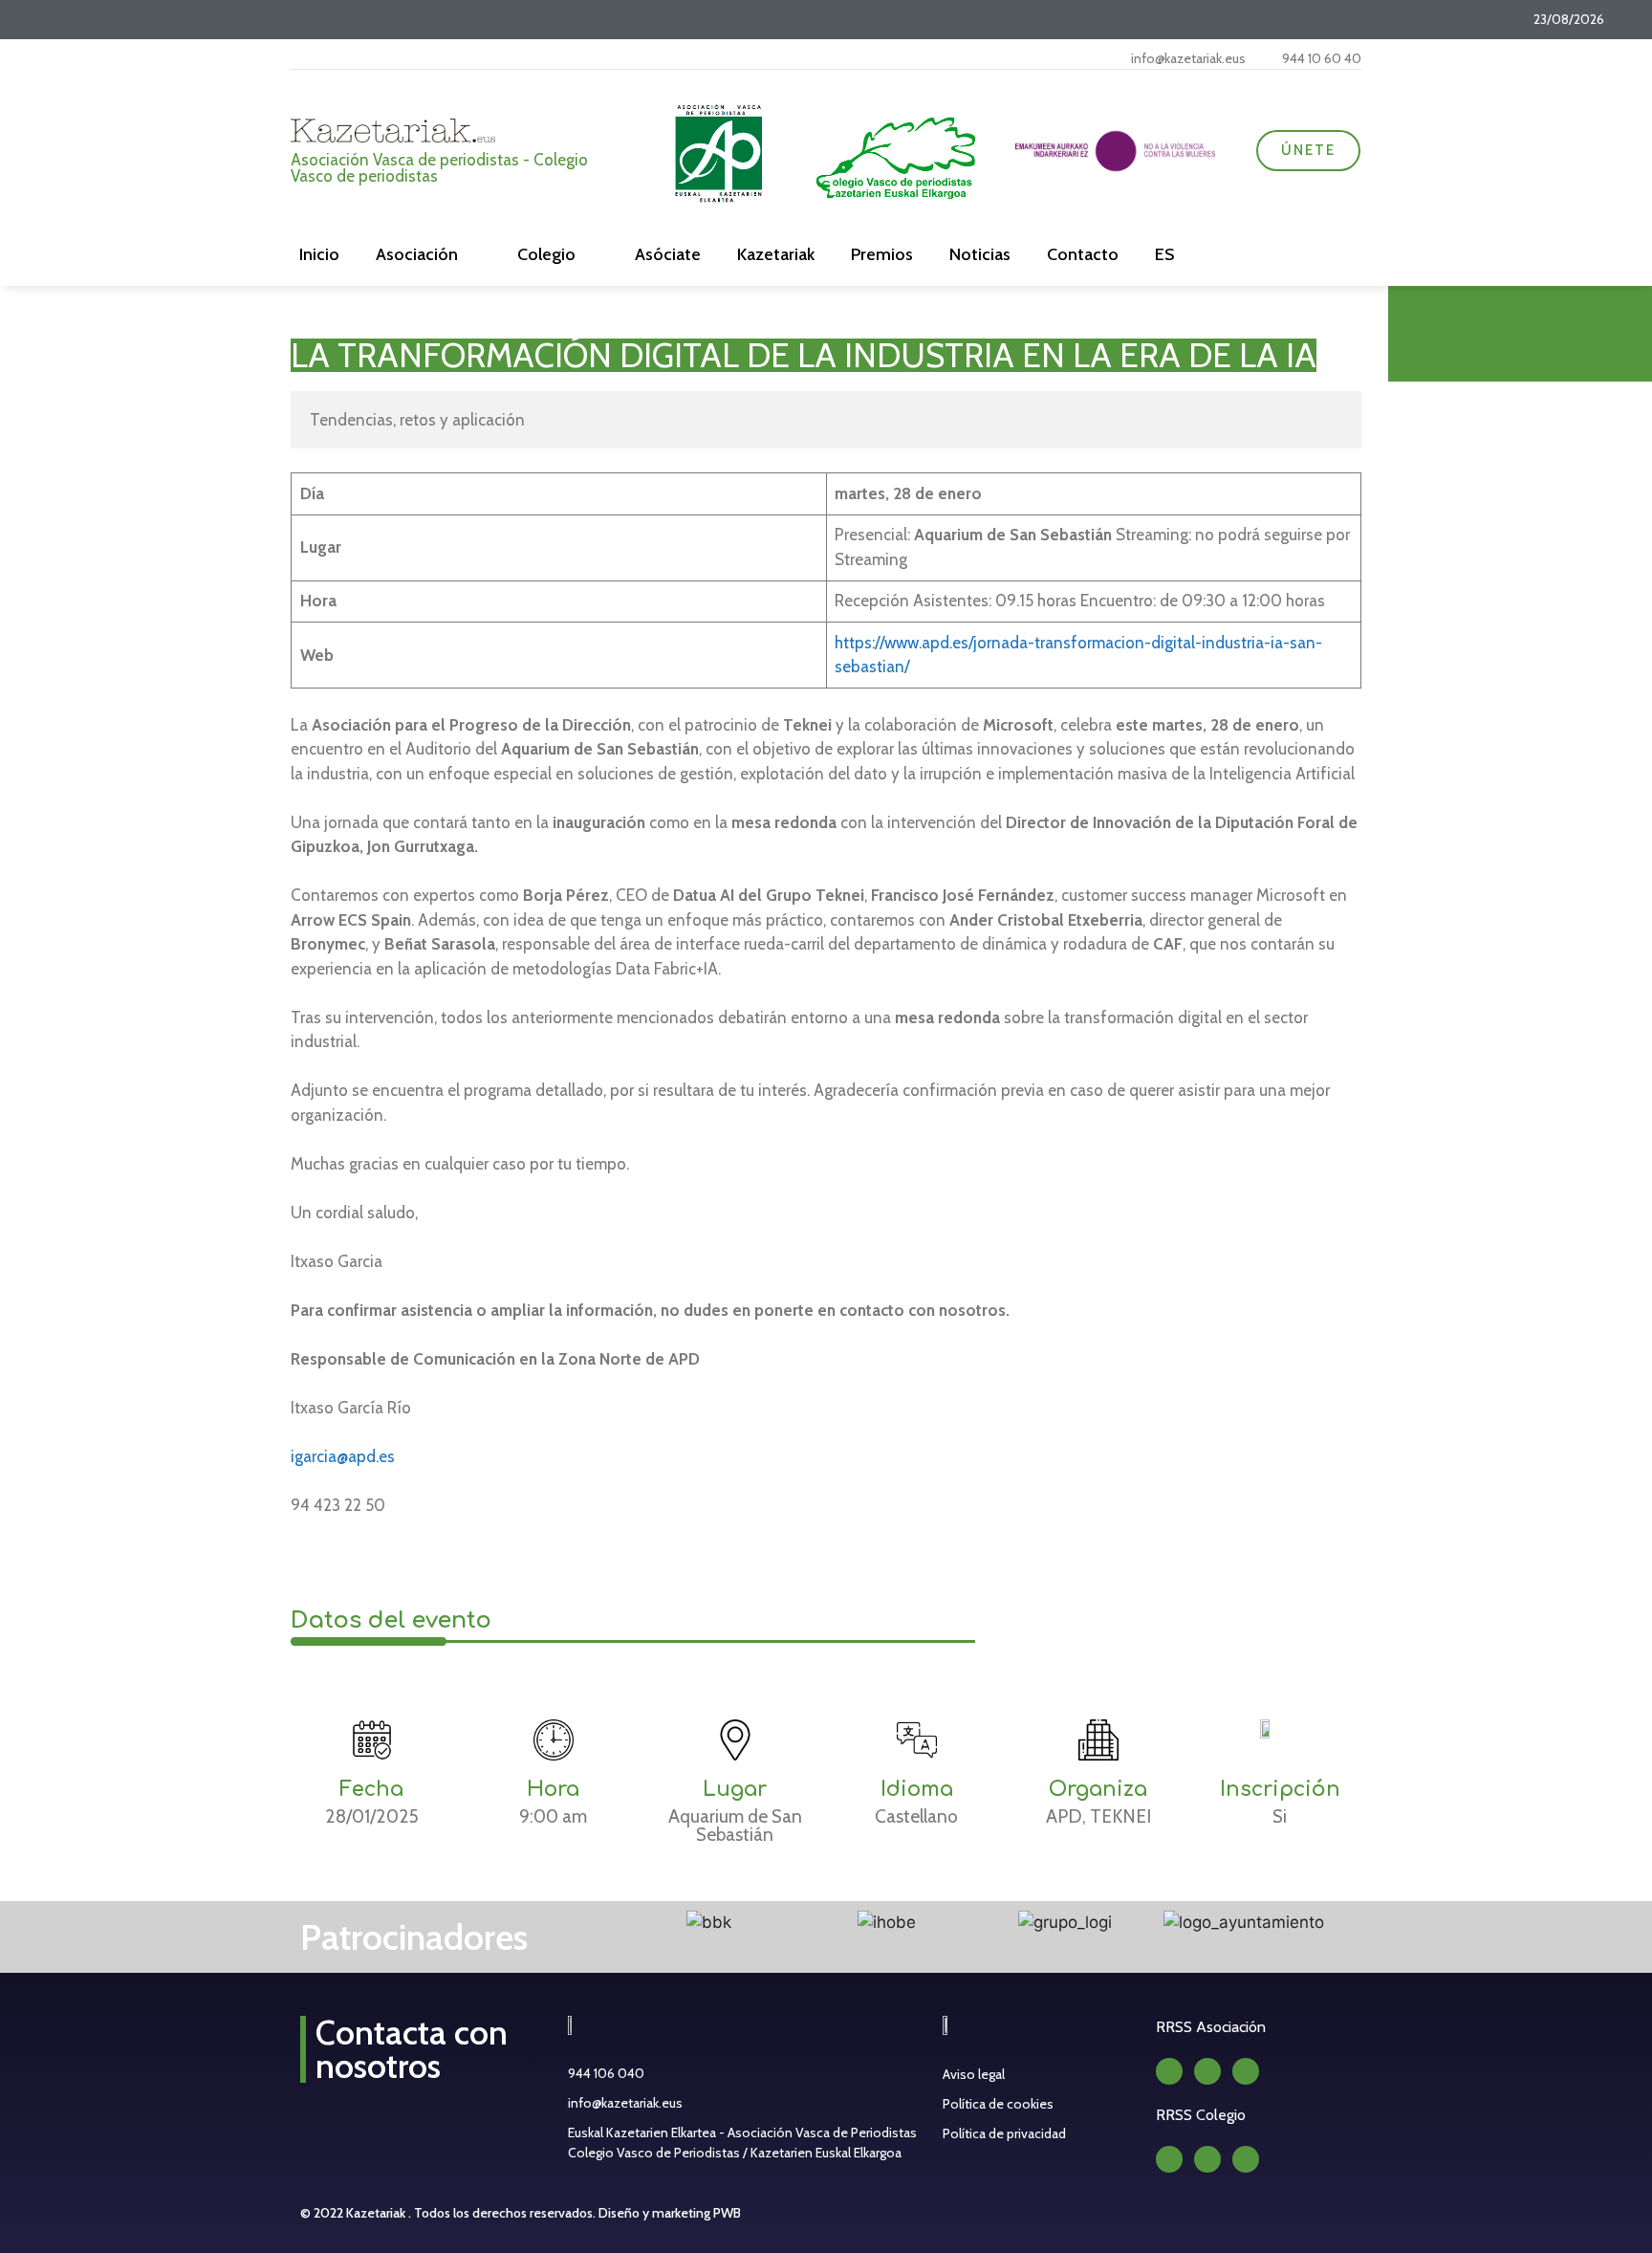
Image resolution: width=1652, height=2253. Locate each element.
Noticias (980, 254)
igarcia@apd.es (343, 1456)
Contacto (1083, 254)
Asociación (417, 254)
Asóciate (668, 254)
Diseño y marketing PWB (670, 2213)
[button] (599, 1923)
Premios (882, 254)
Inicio (319, 254)
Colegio (546, 254)
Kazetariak (776, 254)
